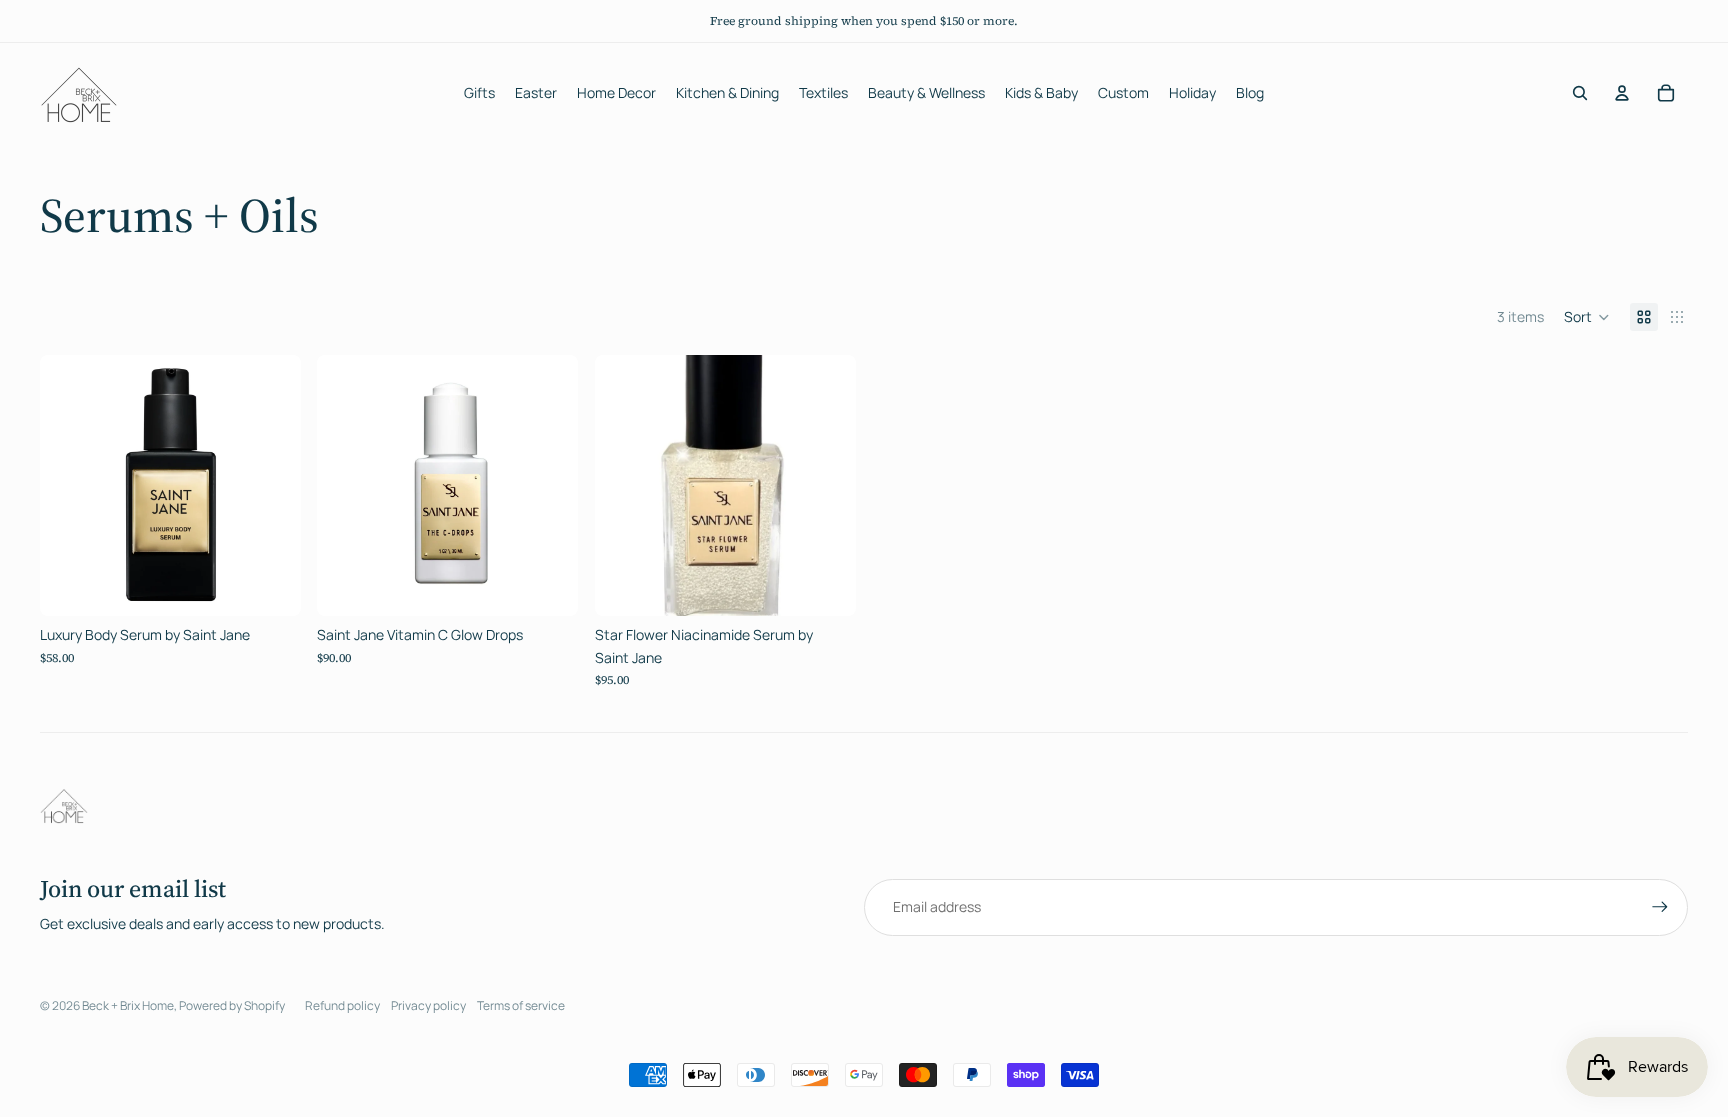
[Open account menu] (1622, 93)
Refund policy (342, 1005)
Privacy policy (428, 1005)
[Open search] (1580, 93)
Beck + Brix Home (128, 1005)
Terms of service (521, 1005)
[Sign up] (1660, 907)
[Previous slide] (70, 486)
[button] (1587, 317)
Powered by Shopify (232, 1005)
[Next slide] (271, 486)
